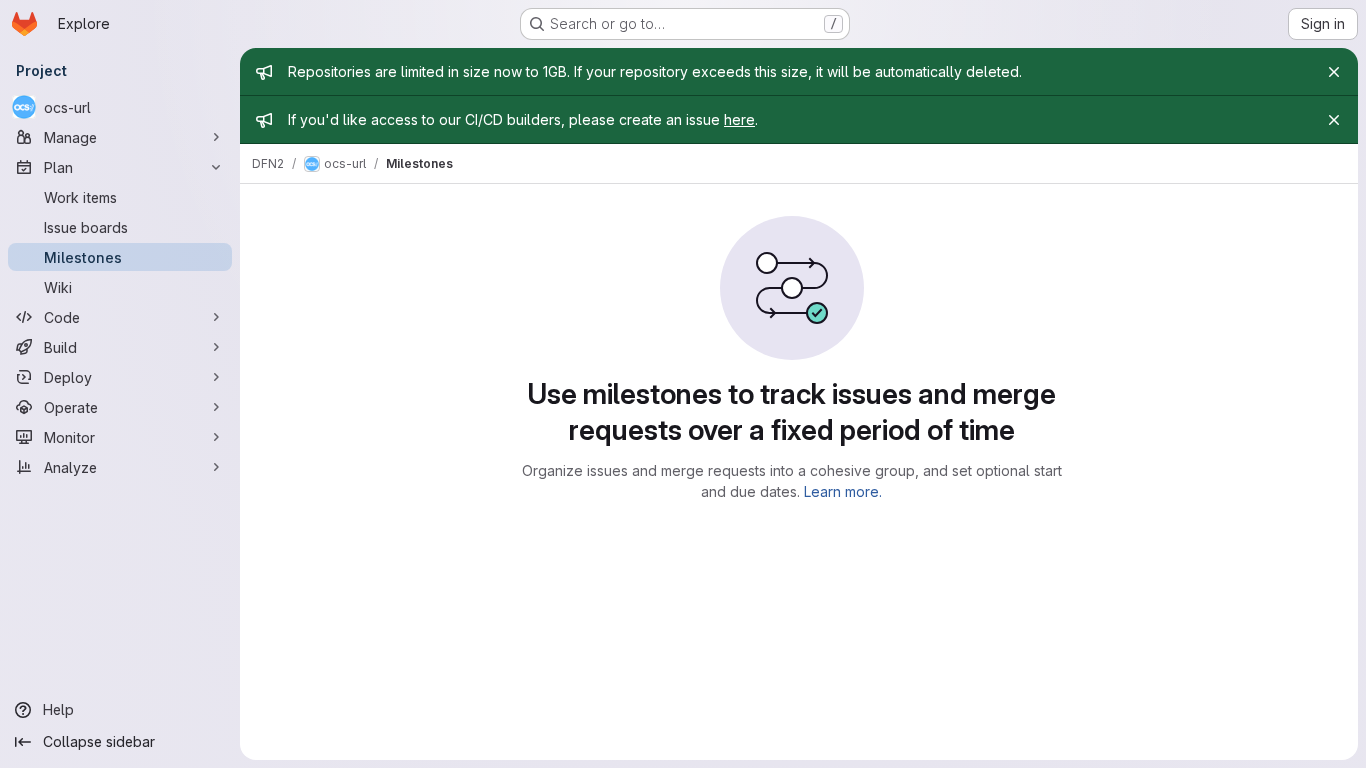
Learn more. (843, 491)
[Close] (1334, 72)
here (739, 119)
